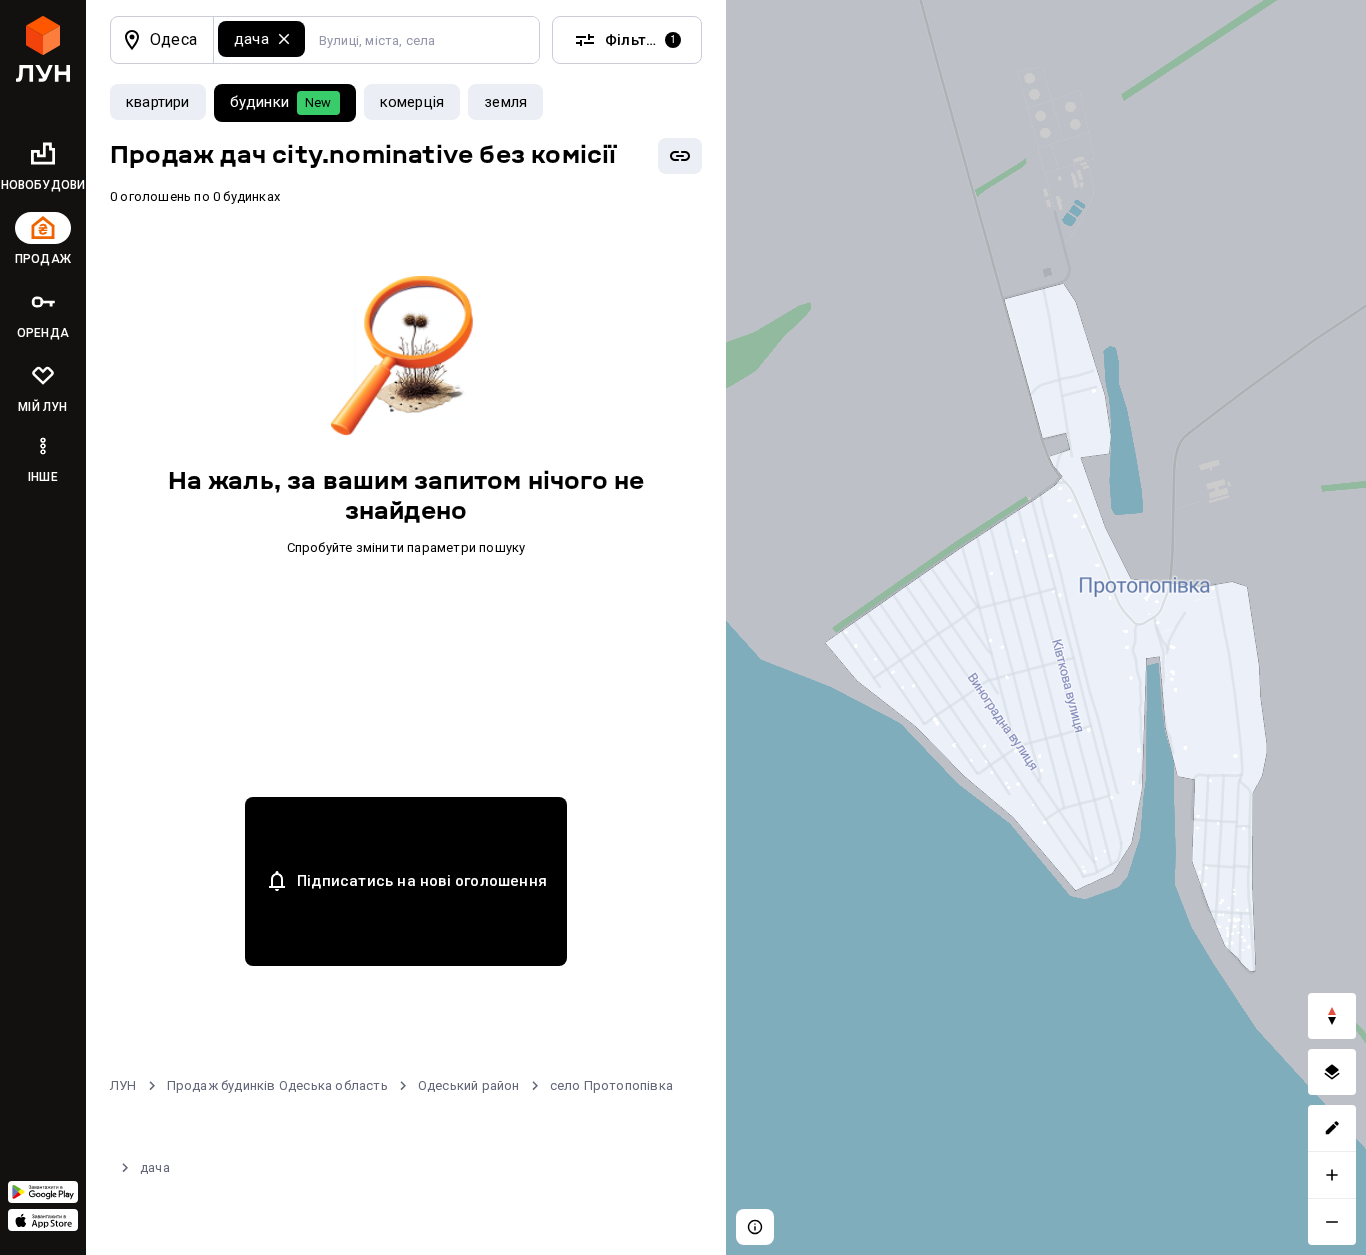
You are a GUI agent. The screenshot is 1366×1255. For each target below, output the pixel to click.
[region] (1046, 627)
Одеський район (469, 1085)
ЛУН (123, 1085)
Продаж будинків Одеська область (277, 1085)
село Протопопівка (611, 1085)
